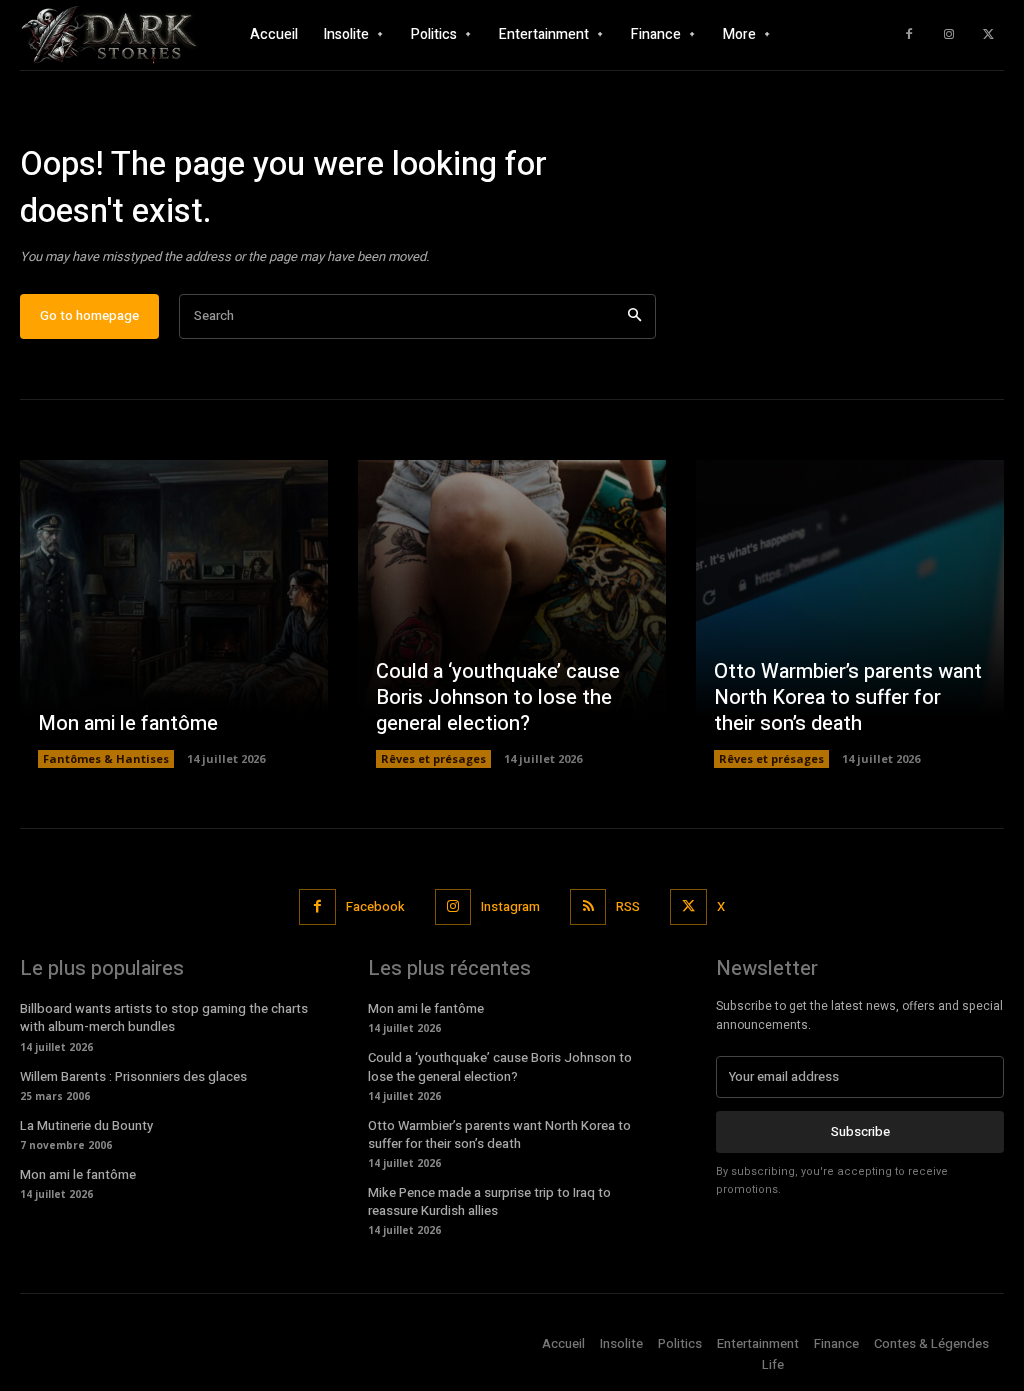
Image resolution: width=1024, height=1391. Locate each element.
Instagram (510, 906)
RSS (628, 906)
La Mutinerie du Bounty (86, 1125)
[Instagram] (949, 35)
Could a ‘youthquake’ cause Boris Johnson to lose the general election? (498, 697)
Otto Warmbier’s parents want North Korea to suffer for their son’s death (848, 697)
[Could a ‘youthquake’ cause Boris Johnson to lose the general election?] (512, 614)
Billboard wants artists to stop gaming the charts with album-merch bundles (164, 1017)
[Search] (634, 316)
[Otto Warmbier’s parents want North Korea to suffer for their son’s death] (850, 614)
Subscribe (860, 1131)
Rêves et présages (433, 758)
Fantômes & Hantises (106, 758)
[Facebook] (909, 35)
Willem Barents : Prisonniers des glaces (133, 1076)
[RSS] (588, 907)
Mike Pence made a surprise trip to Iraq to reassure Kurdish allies (489, 1201)
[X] (989, 35)
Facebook (375, 906)
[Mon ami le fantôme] (174, 614)
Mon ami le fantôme (128, 723)
